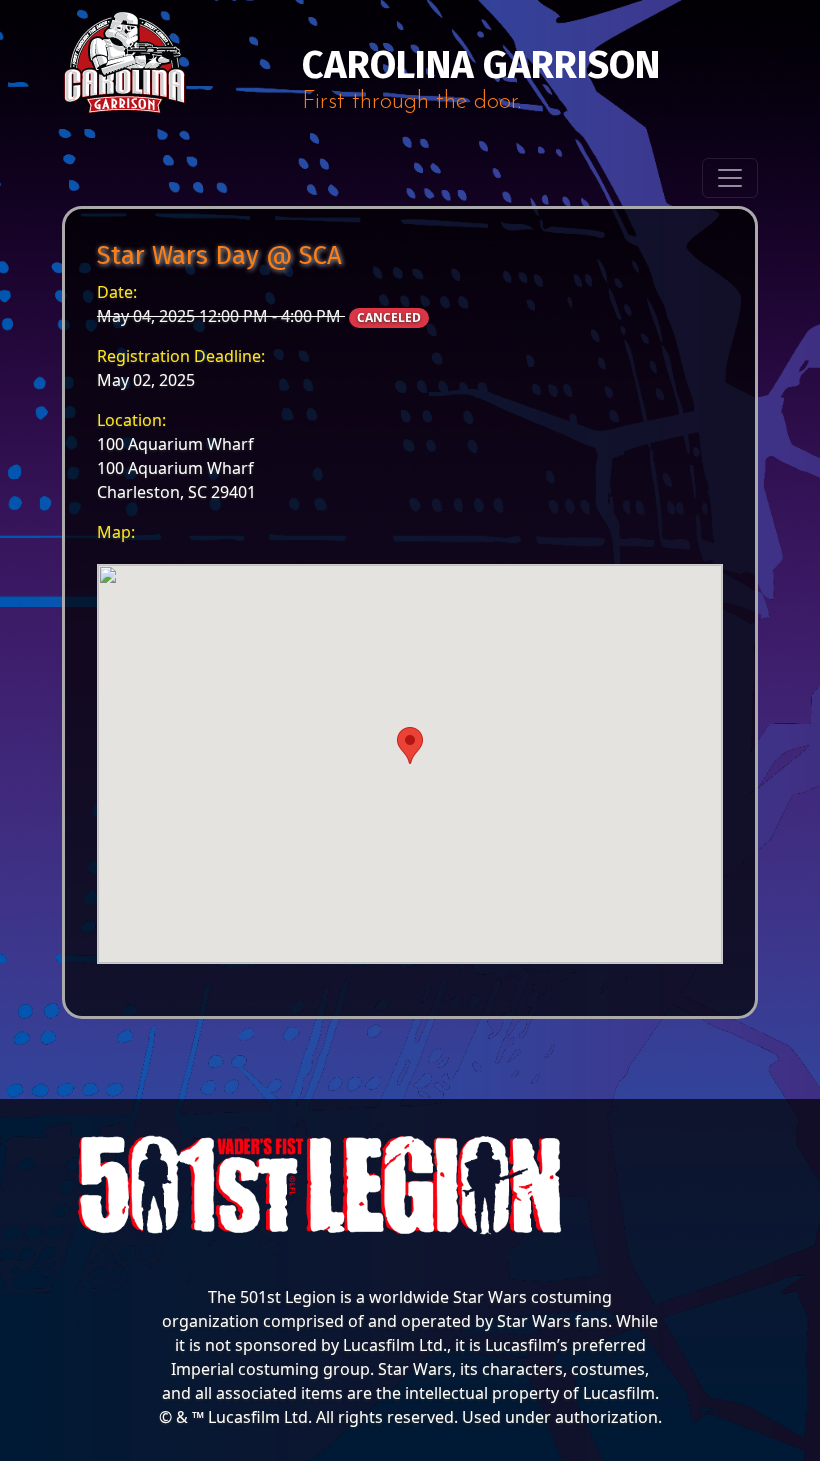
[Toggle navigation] (730, 178)
